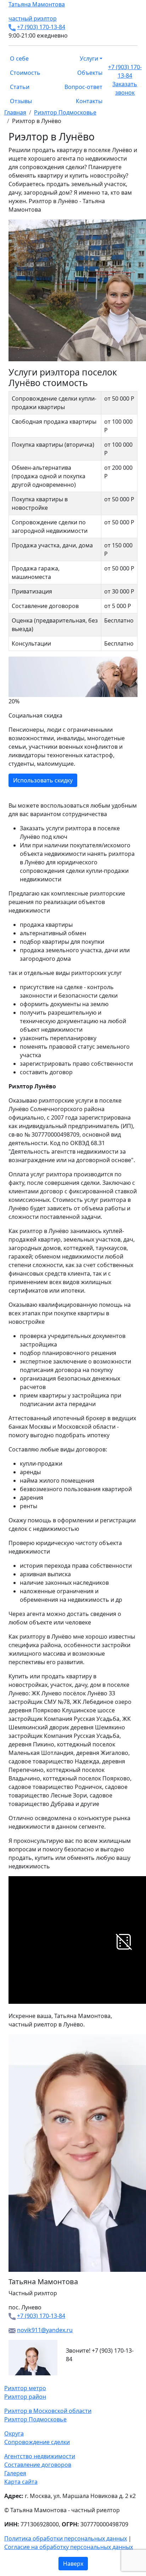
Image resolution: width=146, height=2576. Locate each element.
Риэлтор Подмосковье (35, 2419)
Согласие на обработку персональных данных (69, 2547)
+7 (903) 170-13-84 (41, 27)
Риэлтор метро (25, 2388)
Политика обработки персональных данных (66, 2538)
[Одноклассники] (15, 2380)
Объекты (90, 73)
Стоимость (25, 73)
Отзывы (21, 101)
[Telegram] (23, 2380)
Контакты (89, 101)
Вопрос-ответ (83, 87)
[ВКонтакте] (11, 2380)
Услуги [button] (89, 58)
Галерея (15, 2473)
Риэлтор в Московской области (48, 2411)
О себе (19, 58)
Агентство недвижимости (40, 2456)
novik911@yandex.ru (45, 2330)
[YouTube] (19, 2380)
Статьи (20, 87)
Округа (14, 2433)
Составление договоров (38, 2465)
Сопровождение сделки (37, 2442)
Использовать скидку (43, 780)
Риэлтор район (25, 2397)
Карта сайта (21, 2482)
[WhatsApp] (6, 2380)
